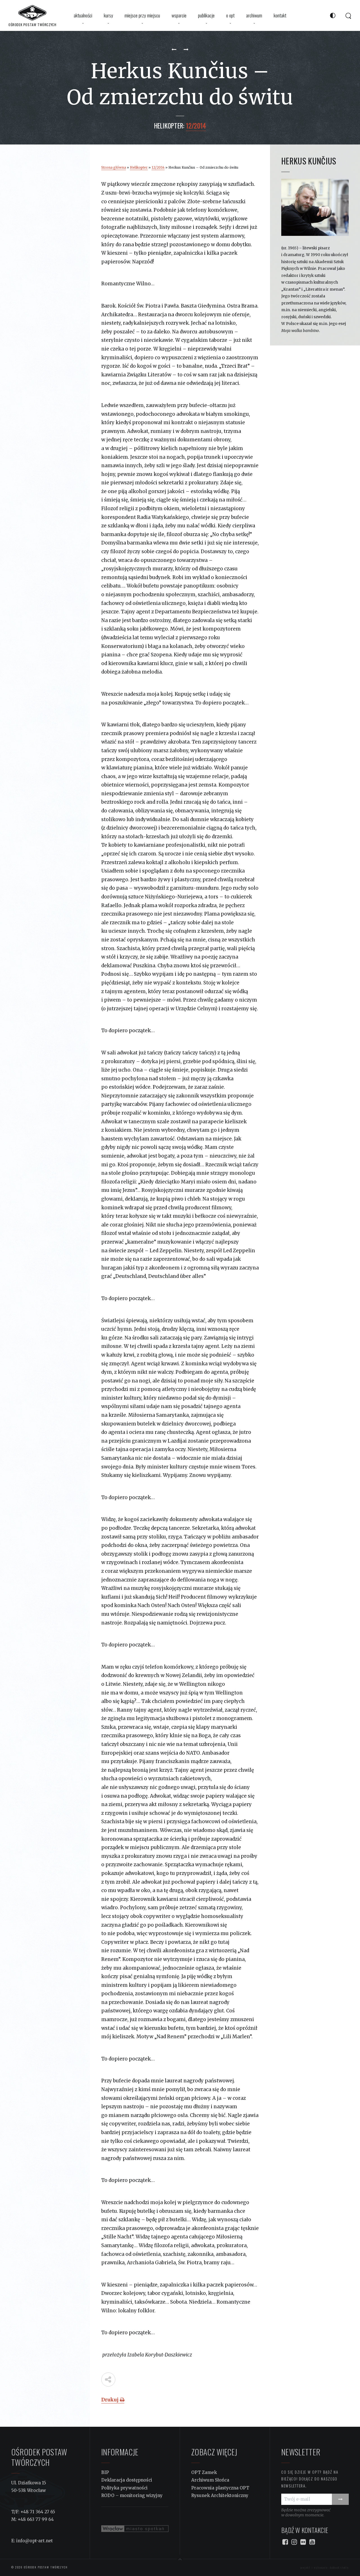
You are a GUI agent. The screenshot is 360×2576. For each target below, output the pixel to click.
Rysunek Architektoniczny (220, 2495)
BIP (105, 2472)
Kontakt (280, 15)
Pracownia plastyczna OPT (220, 2488)
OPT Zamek (204, 2472)
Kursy (108, 15)
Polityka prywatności (124, 2488)
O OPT (230, 15)
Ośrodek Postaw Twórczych (45, 2567)
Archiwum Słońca (210, 2480)
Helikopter (139, 167)
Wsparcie (179, 15)
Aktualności (83, 15)
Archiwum (254, 15)
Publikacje (206, 15)
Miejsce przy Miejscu (142, 15)
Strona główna (114, 167)
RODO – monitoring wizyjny (132, 2495)
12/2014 (158, 167)
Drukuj (111, 2400)
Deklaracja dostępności (127, 2480)
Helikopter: (169, 126)
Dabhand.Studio (339, 2567)
